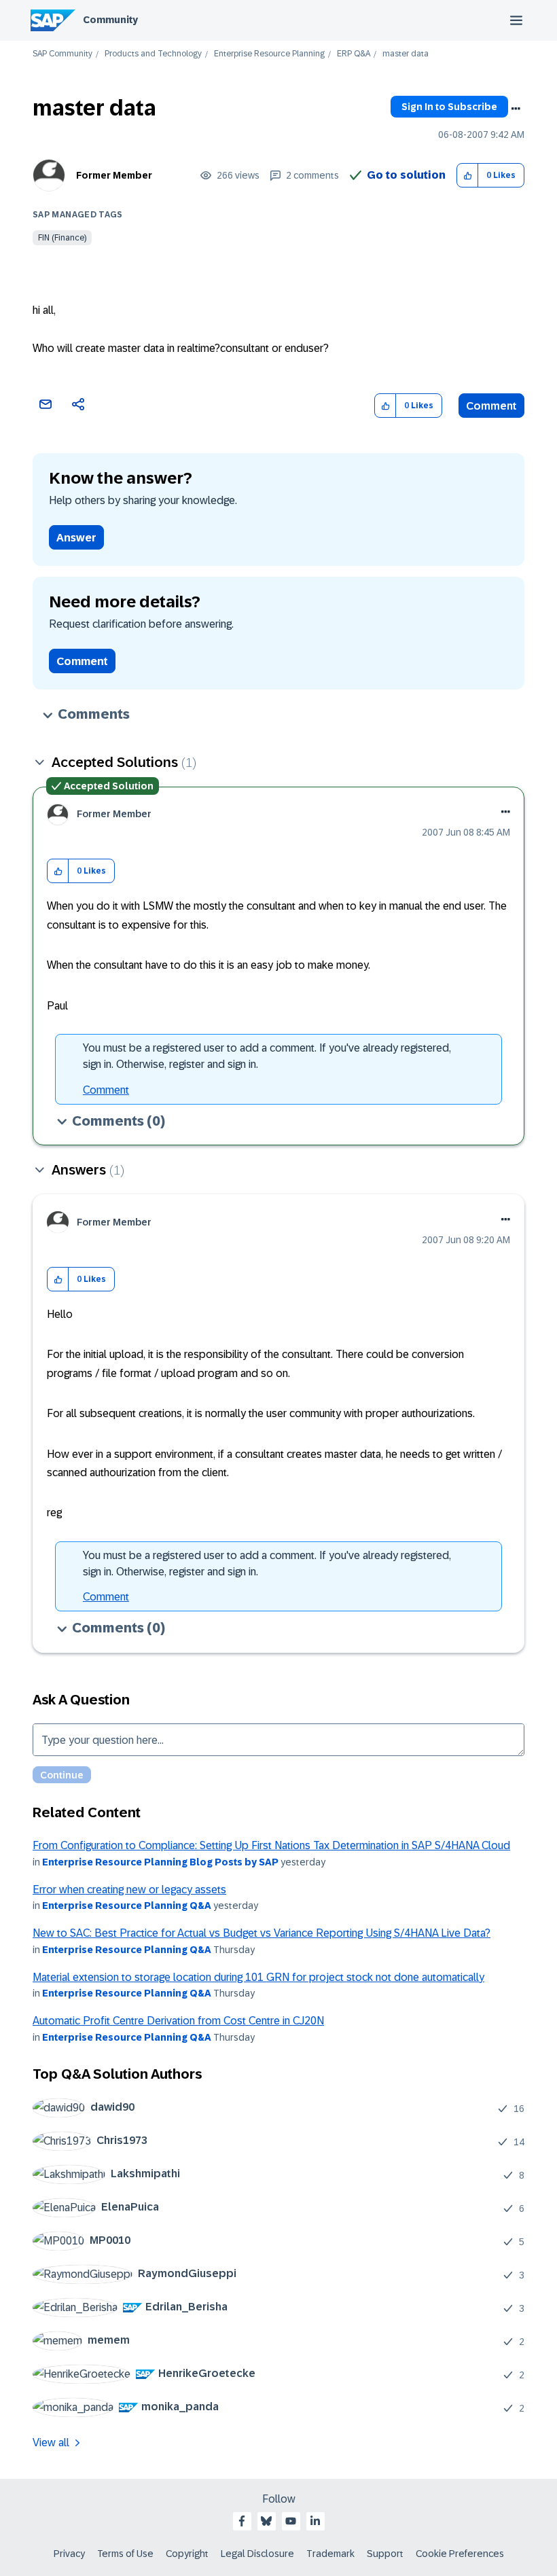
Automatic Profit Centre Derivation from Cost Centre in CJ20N (178, 2021)
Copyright (187, 2554)
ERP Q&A (354, 54)
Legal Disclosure (257, 2554)
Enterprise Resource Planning (269, 54)
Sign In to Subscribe (449, 107)
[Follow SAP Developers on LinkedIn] (315, 2521)
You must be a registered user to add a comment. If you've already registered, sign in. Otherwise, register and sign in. (267, 1056)
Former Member (114, 175)
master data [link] (406, 54)
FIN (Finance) (62, 238)
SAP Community (62, 54)
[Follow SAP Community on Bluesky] (266, 2521)
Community (110, 20)
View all (51, 2443)
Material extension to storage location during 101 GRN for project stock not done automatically (258, 1977)
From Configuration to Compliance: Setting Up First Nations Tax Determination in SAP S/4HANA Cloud (271, 1845)
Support (385, 2554)
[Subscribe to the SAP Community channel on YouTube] (291, 2521)
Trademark (330, 2554)
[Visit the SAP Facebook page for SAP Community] (242, 2521)
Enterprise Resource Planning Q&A (127, 1906)
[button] (468, 176)
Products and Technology (153, 54)
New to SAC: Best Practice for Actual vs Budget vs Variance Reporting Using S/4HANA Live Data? (262, 1933)
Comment (491, 406)
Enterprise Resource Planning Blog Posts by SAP (160, 1862)
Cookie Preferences (460, 2554)
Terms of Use (125, 2554)
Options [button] (516, 109)
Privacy (69, 2554)
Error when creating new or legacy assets (129, 1890)
